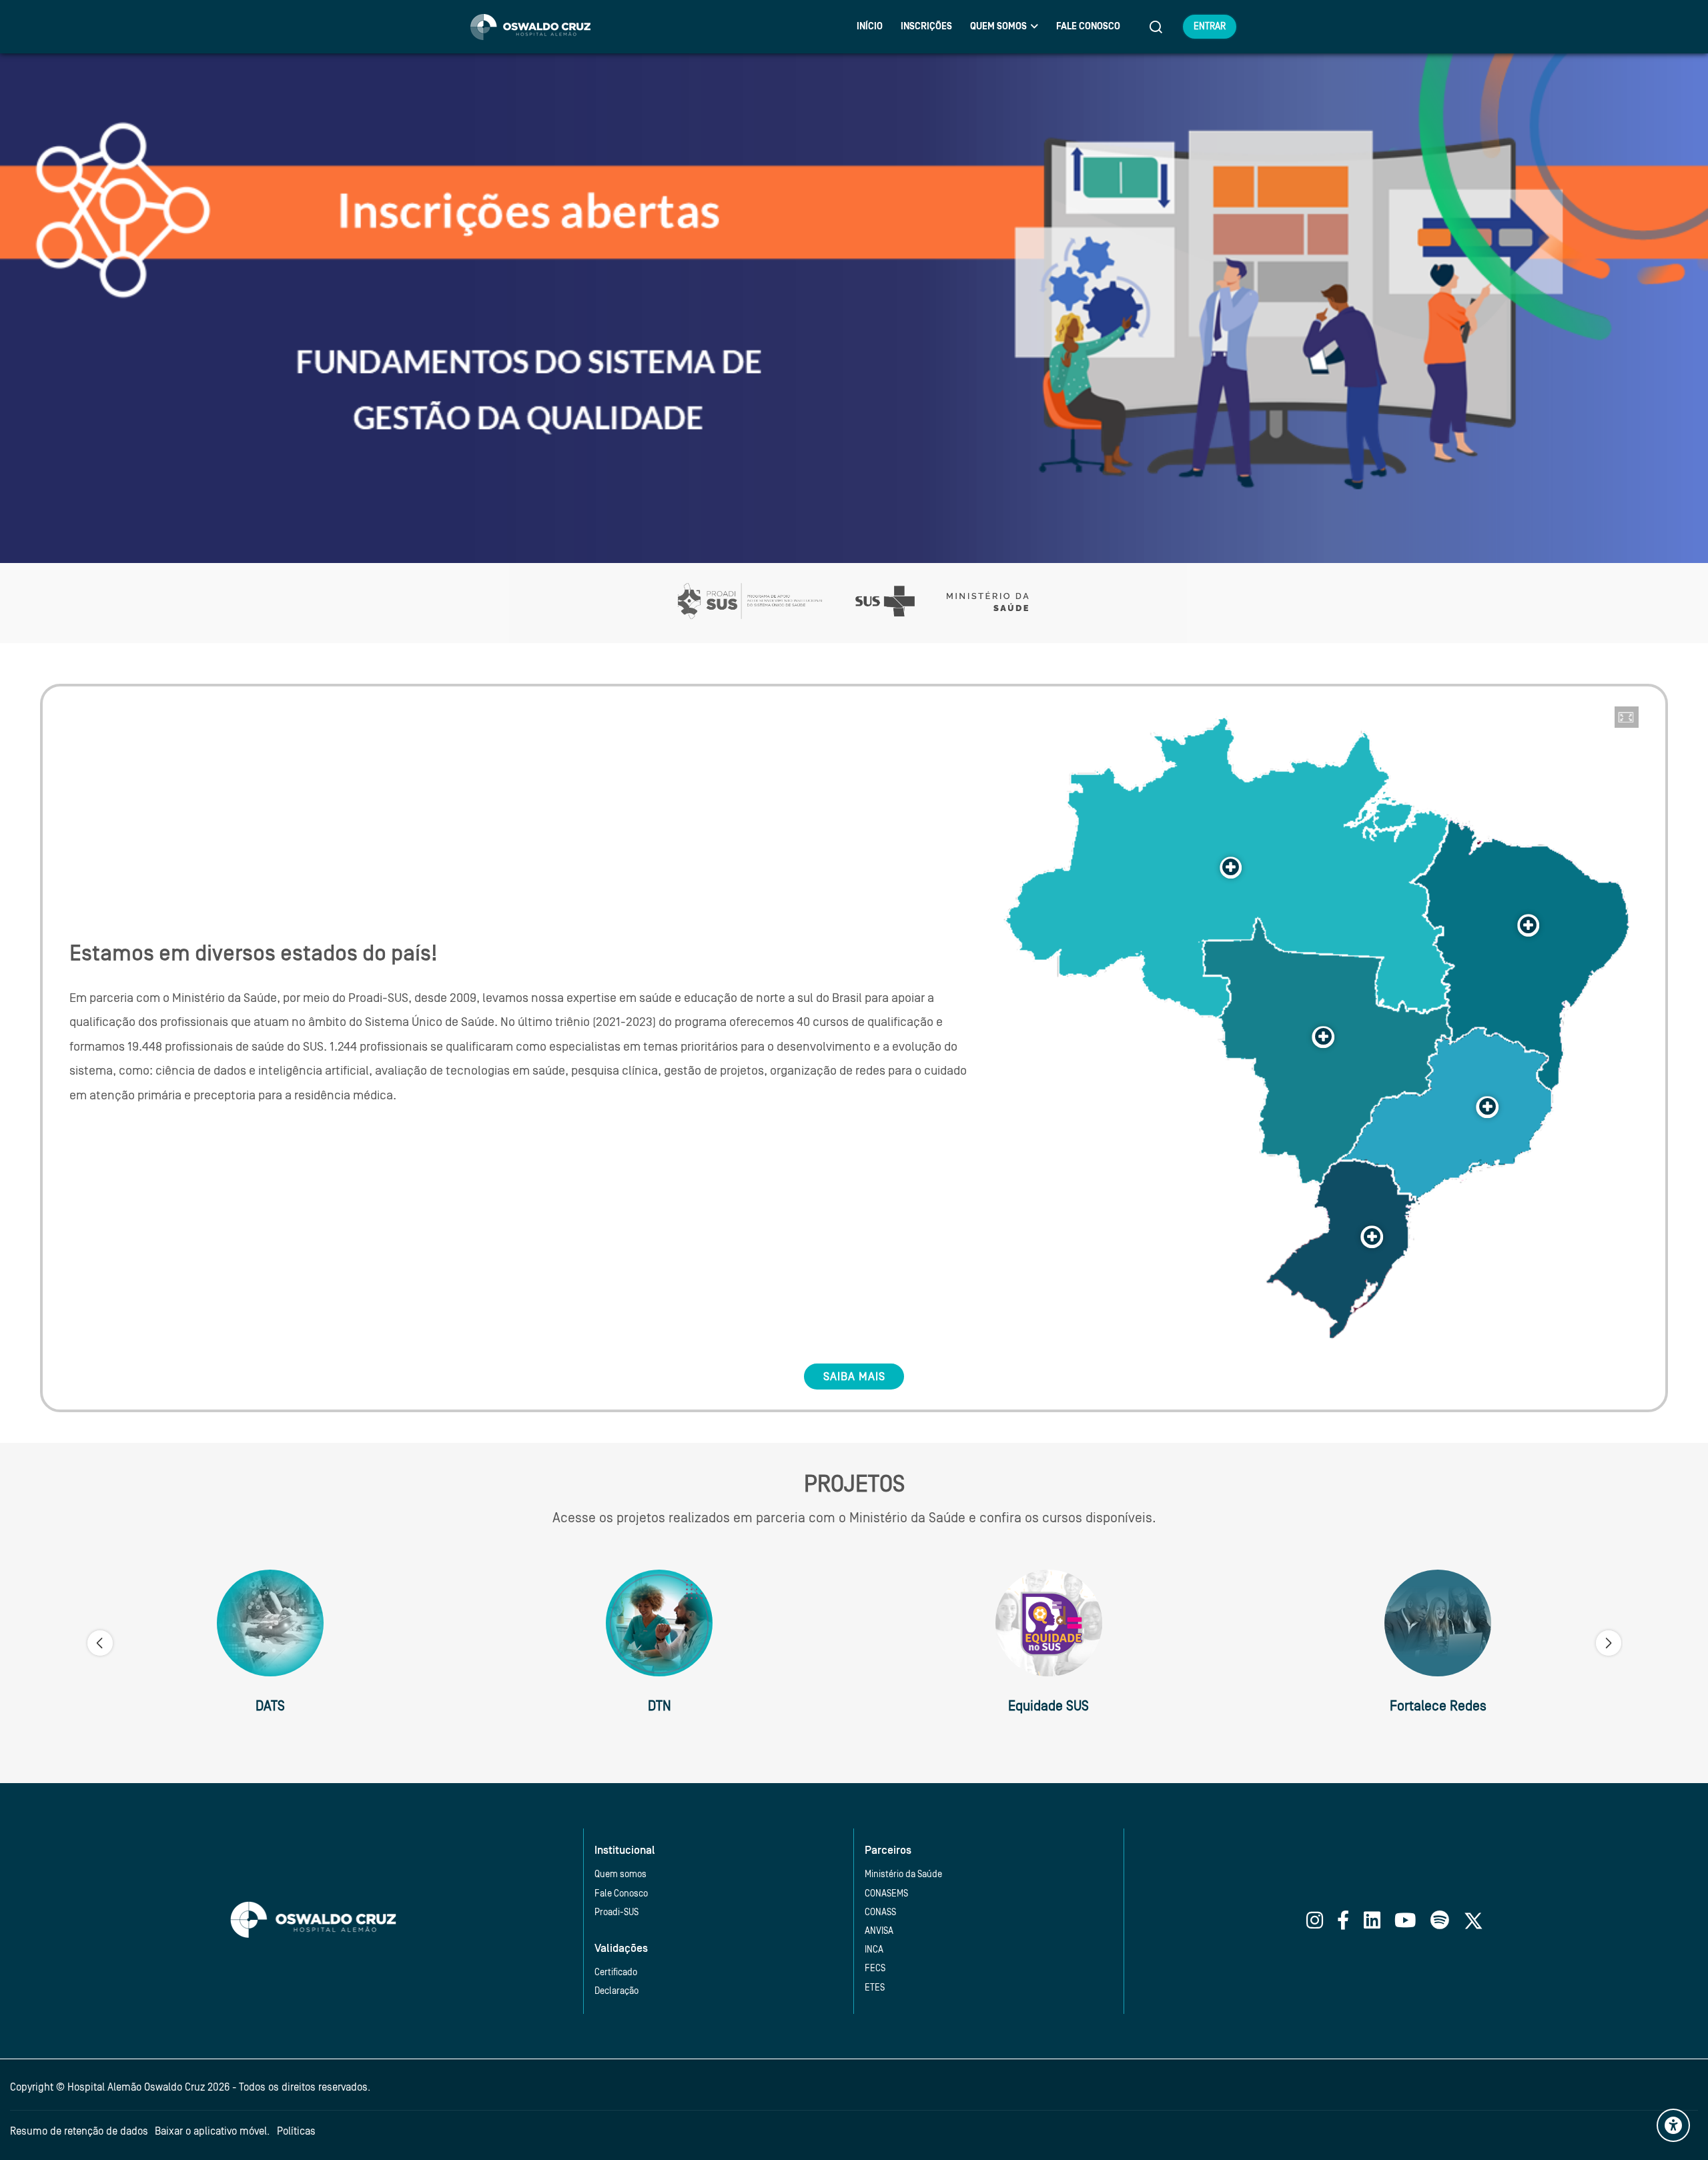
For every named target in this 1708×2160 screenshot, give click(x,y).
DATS (270, 1706)
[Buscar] (1156, 27)
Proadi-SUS (616, 1912)
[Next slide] (1609, 1643)
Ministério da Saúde (903, 1874)
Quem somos (620, 1874)
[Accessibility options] (1673, 2125)
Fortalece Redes (1438, 1706)
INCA (874, 1950)
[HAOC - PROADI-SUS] (530, 27)
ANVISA (879, 1931)
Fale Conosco (621, 1894)
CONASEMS (886, 1894)
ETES (875, 1988)
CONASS (880, 1912)
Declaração (616, 1991)
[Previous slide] (100, 1643)
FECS (875, 1968)
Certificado (616, 1972)
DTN (660, 1706)
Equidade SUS (1048, 1706)
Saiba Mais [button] (854, 1377)
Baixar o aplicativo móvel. (212, 2131)
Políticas (296, 2131)
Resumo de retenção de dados (79, 2131)
